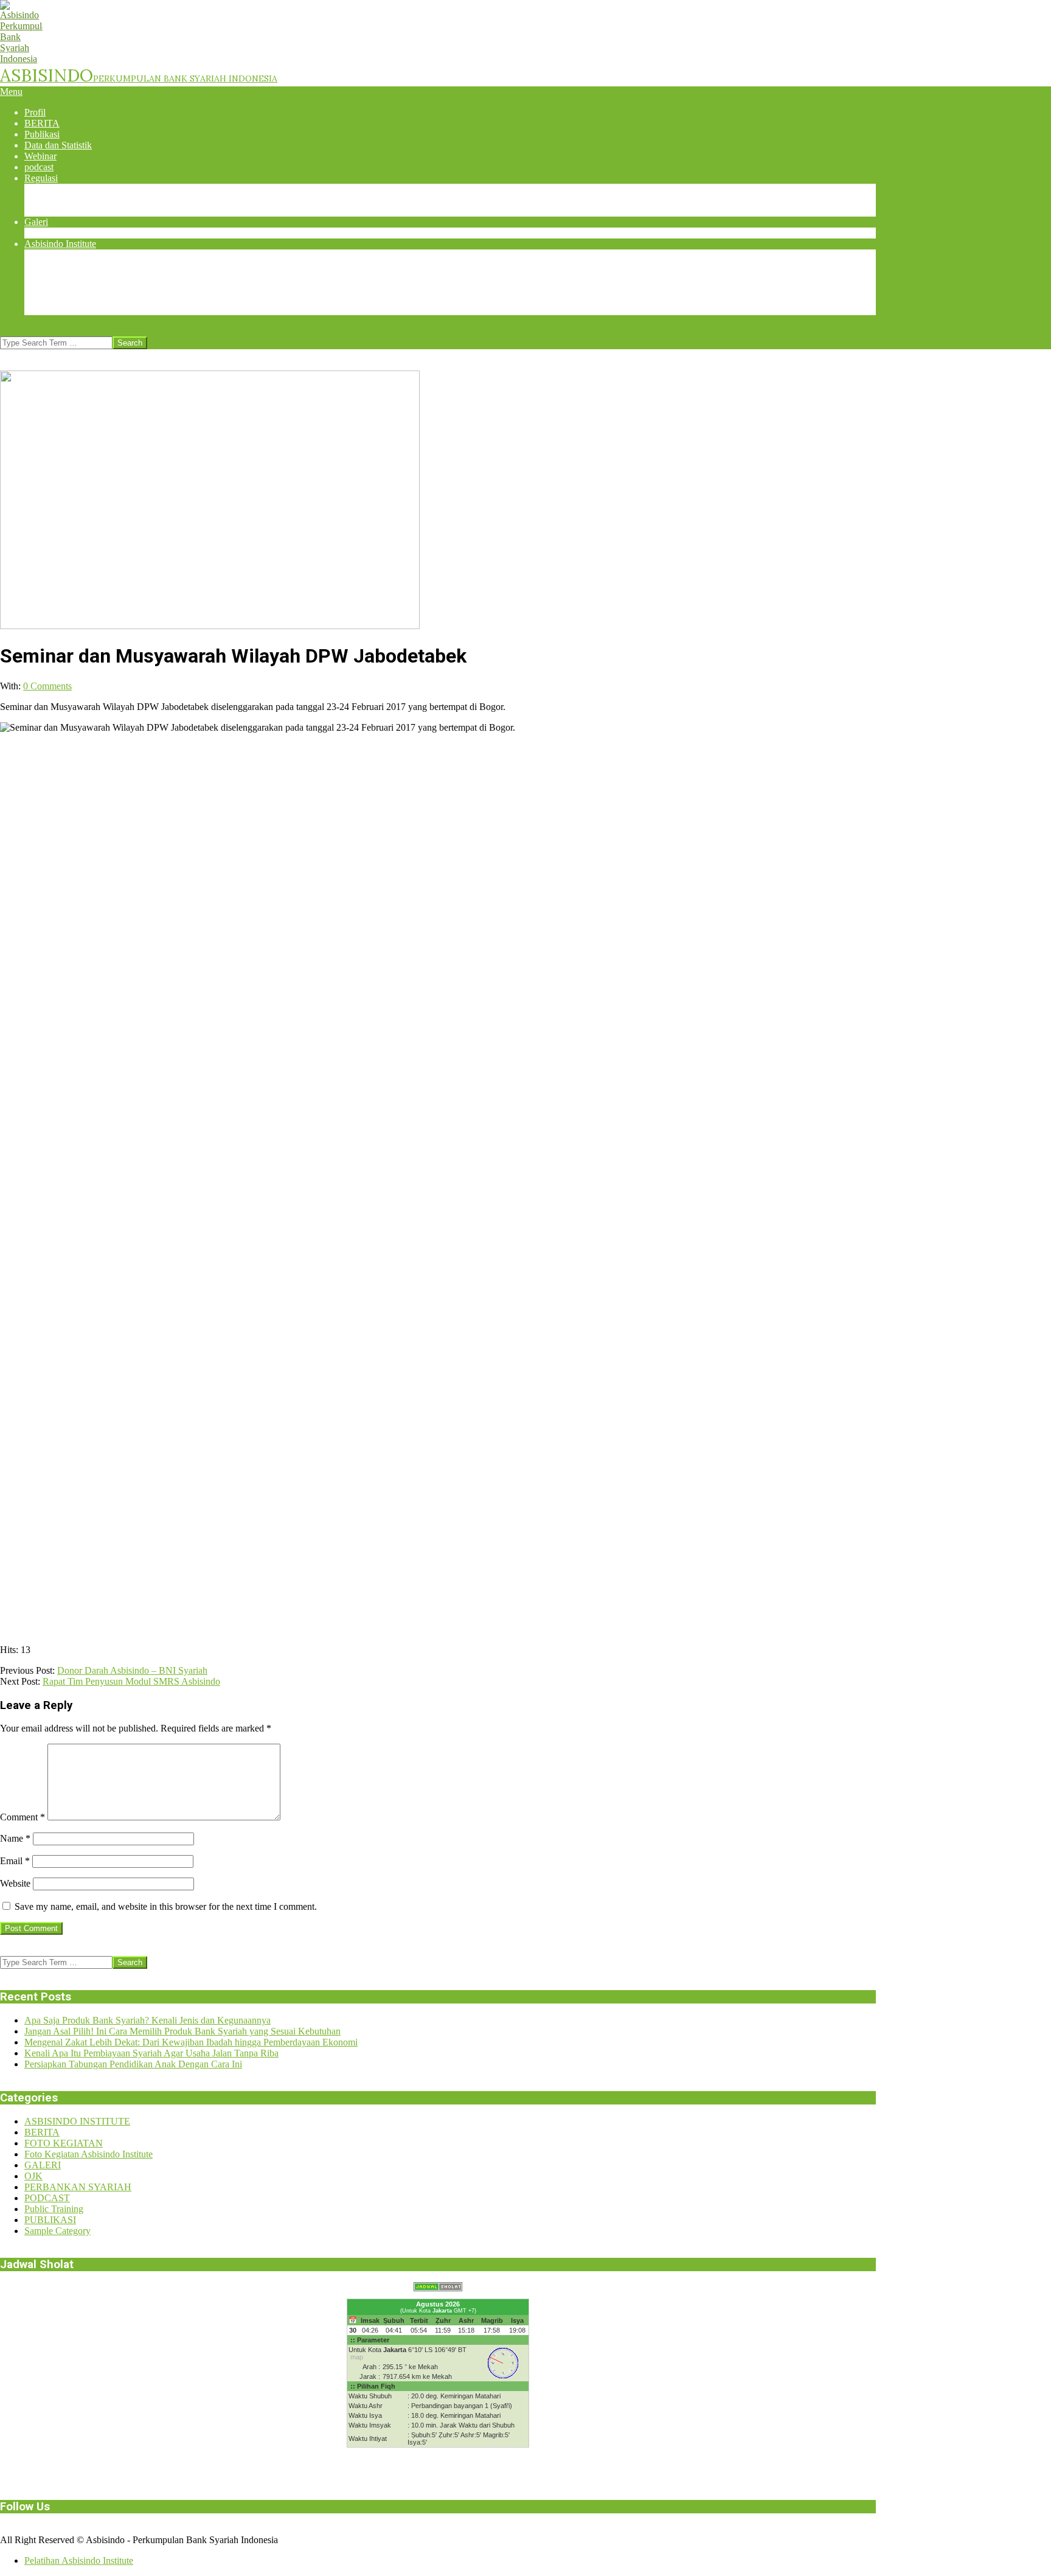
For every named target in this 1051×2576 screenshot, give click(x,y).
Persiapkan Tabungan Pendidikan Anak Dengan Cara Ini (133, 2064)
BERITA (42, 2132)
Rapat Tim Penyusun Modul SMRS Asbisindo (131, 1681)
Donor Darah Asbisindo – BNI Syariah (132, 1670)
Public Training (54, 2209)
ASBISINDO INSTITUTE (77, 2121)
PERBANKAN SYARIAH (78, 2187)
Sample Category (57, 2231)
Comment (23, 1817)
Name (15, 1838)
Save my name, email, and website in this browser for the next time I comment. (166, 1906)
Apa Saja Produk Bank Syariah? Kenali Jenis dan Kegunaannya (147, 2020)
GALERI (43, 2165)
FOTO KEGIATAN (64, 2143)
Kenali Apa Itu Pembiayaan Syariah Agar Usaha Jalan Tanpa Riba (151, 2053)
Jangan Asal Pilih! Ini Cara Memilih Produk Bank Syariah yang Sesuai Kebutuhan (182, 2031)
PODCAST (47, 2198)
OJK (33, 2176)
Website (15, 1883)
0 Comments (47, 686)
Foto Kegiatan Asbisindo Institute (88, 2154)
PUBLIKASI (50, 2220)
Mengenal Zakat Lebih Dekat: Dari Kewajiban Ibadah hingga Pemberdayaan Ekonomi (191, 2042)
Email (15, 1861)
